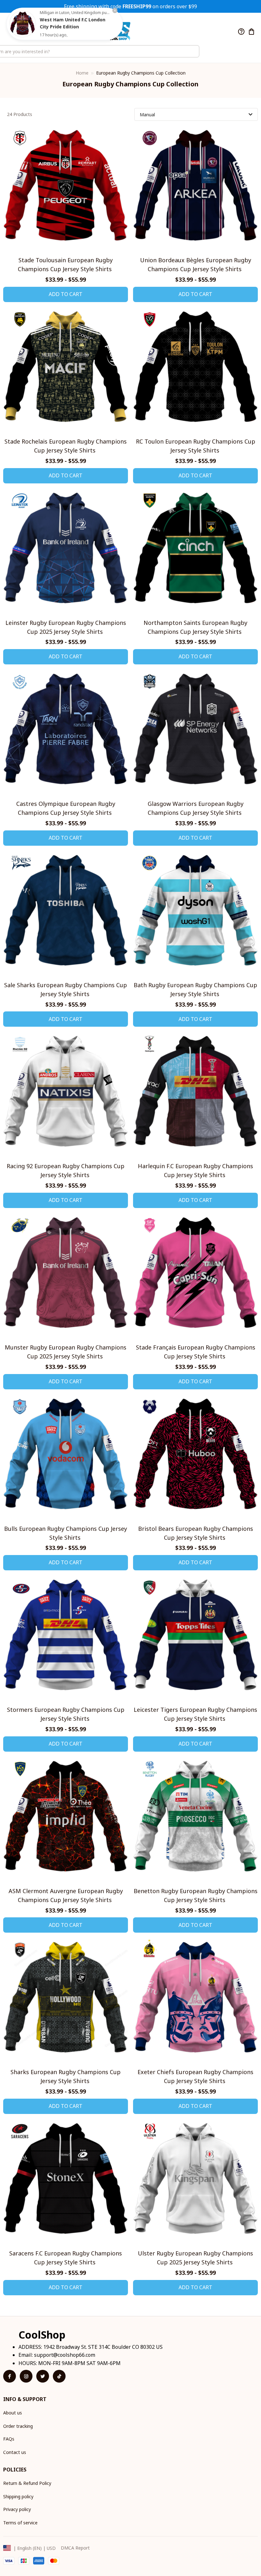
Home (82, 73)
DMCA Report (75, 2548)
